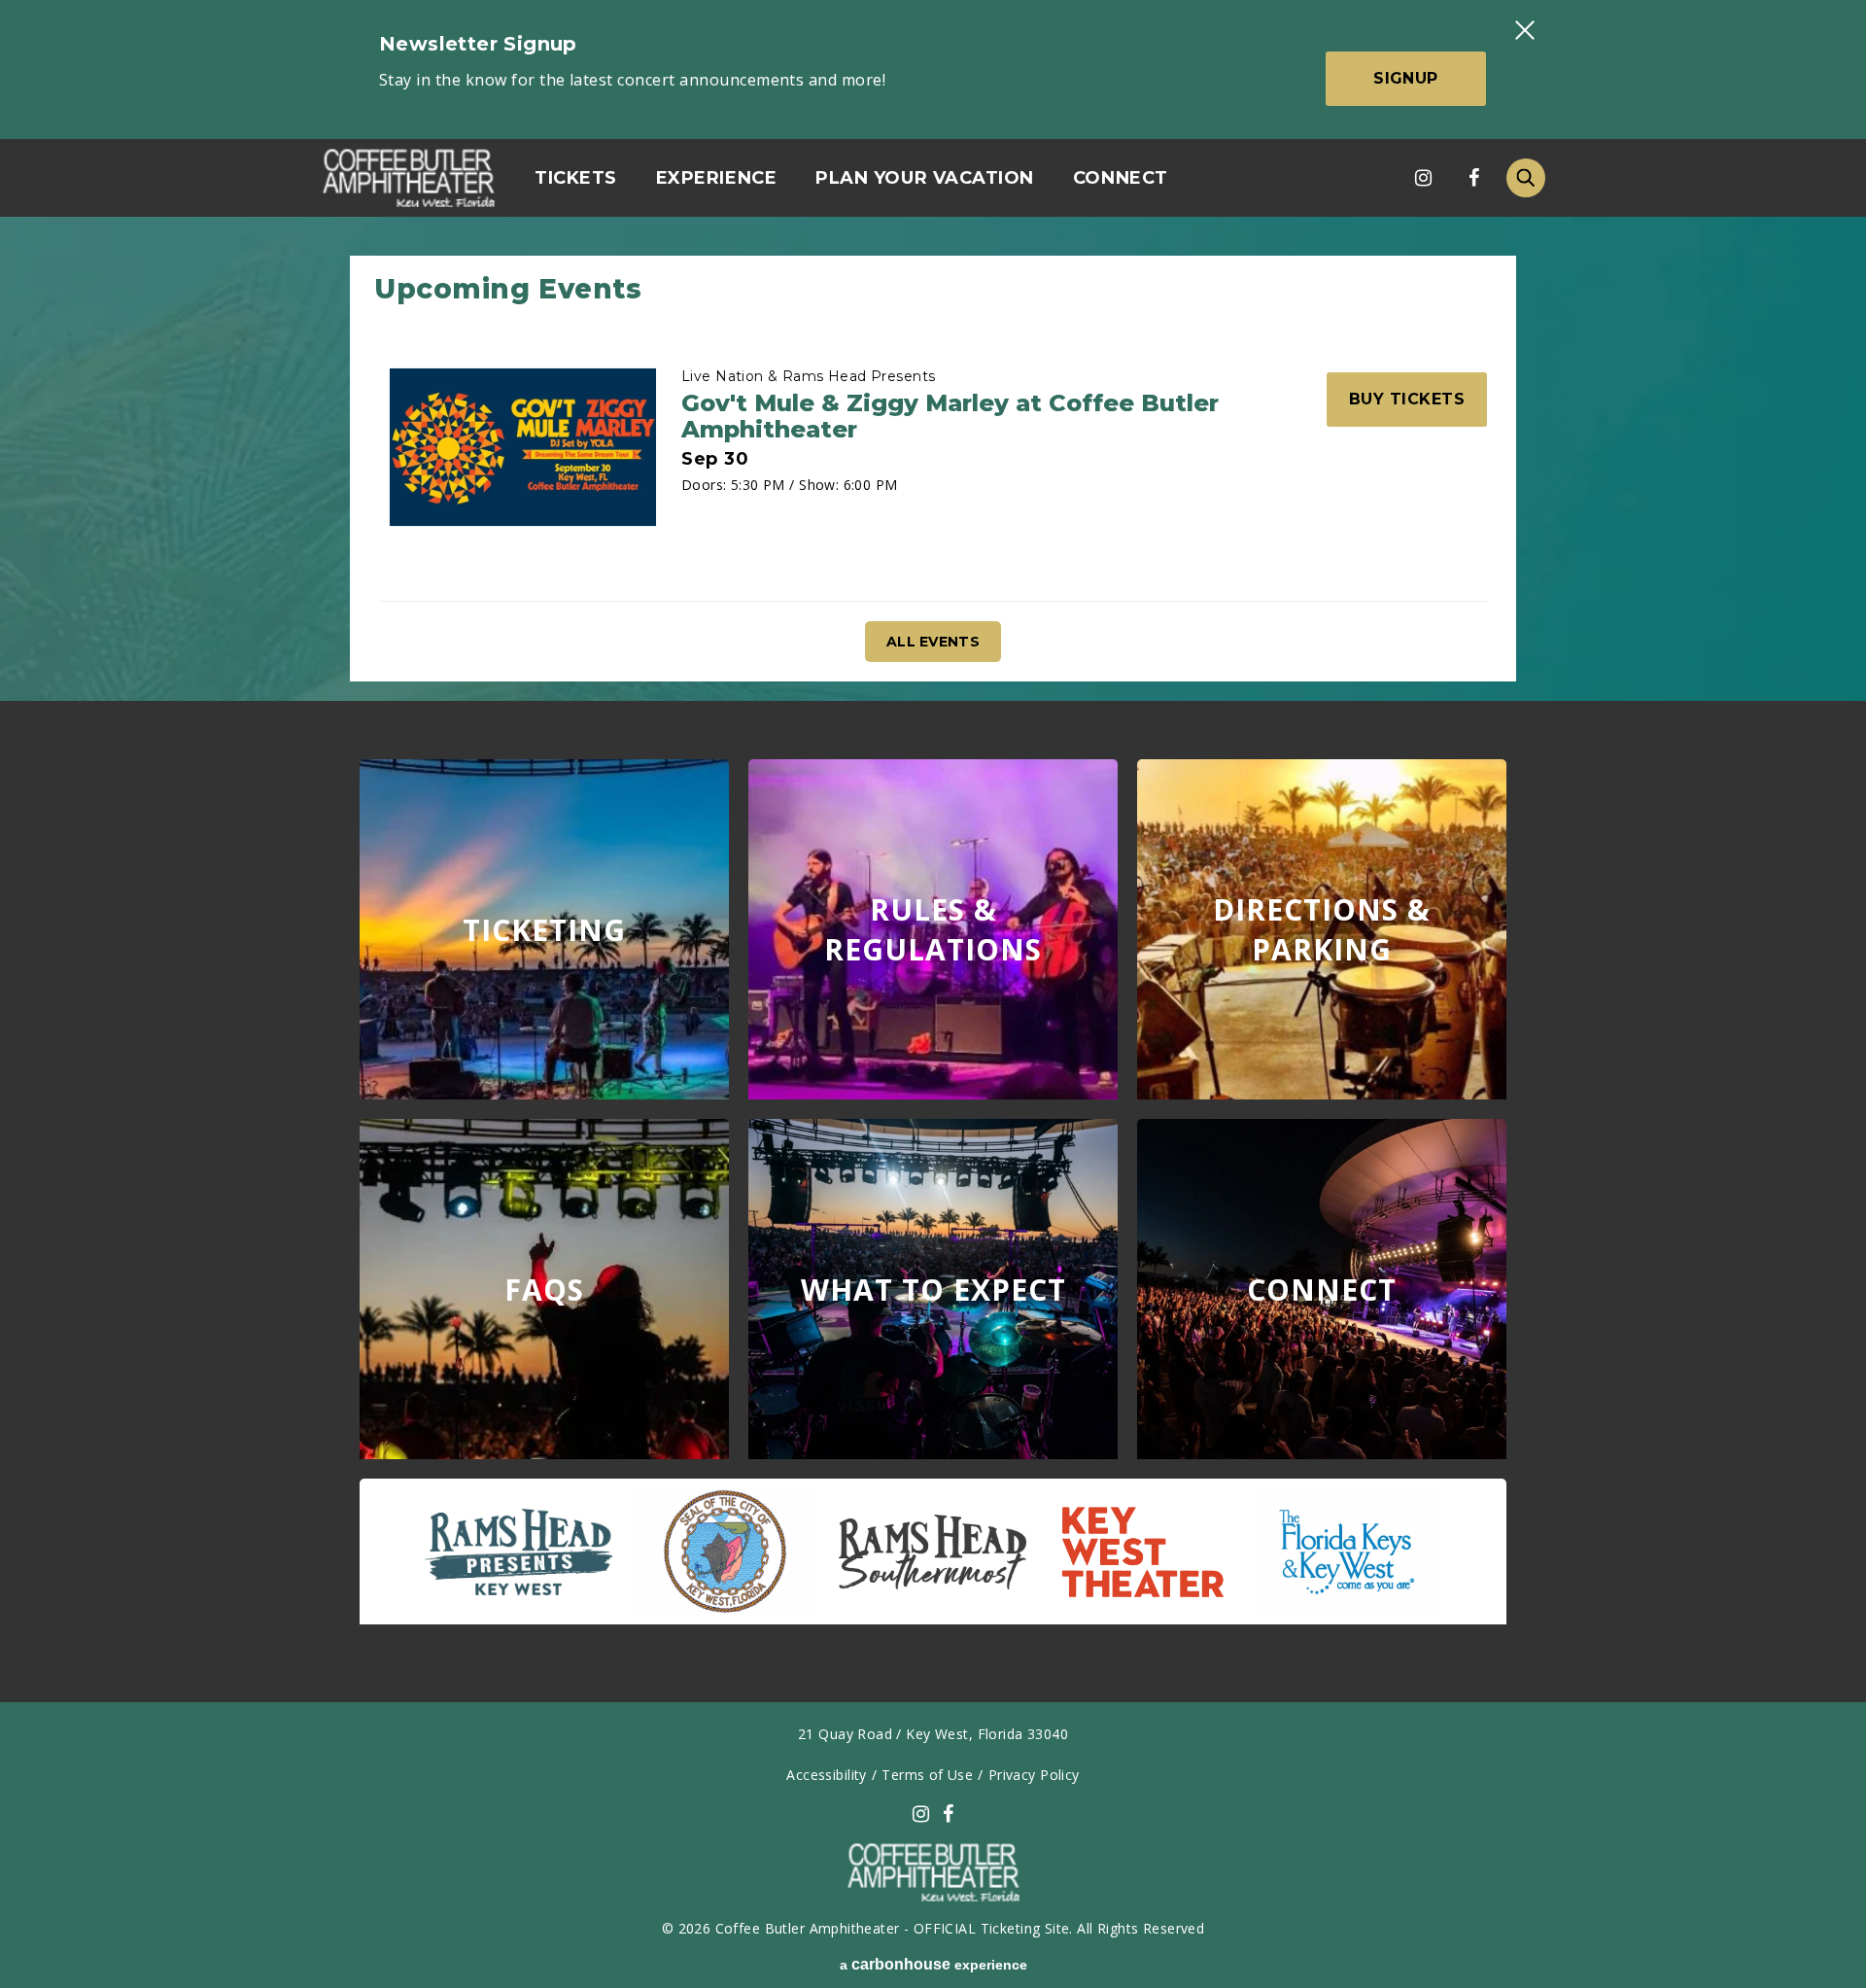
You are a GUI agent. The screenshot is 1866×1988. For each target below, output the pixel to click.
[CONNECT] (1322, 1289)
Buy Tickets (1407, 399)
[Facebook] (1473, 178)
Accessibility (826, 1775)
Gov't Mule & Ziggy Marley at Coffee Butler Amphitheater (950, 416)
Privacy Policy (1034, 1775)
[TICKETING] (544, 929)
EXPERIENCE (716, 178)
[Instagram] (1423, 178)
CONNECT (1121, 178)
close (1524, 30)
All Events (933, 642)
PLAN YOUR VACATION (925, 178)
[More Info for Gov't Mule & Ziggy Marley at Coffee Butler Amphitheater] (523, 447)
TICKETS (576, 178)
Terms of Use (927, 1775)
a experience (933, 1964)
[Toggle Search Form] (1526, 178)
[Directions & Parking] (1322, 929)
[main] (933, 959)
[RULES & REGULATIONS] (933, 929)
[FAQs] (544, 1289)
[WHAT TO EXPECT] (933, 1289)
